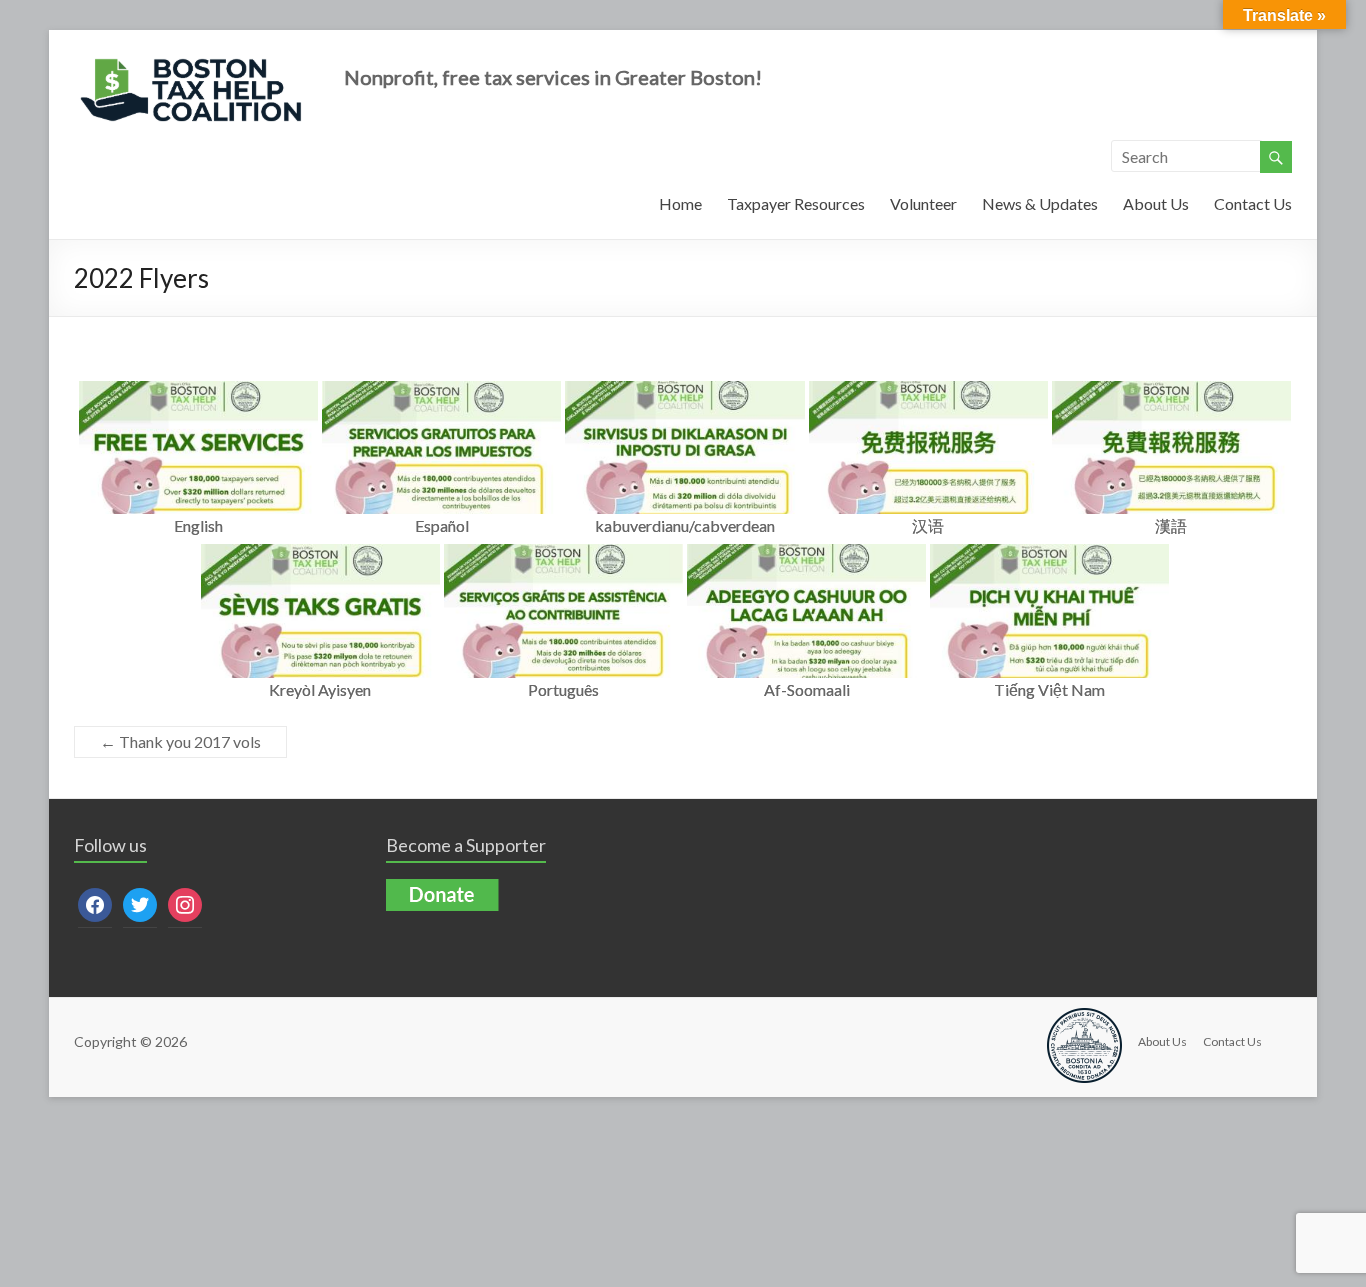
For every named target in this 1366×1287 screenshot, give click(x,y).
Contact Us (1253, 203)
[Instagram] (185, 903)
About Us (1156, 203)
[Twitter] (140, 903)
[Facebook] (95, 903)
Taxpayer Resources (796, 203)
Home (680, 203)
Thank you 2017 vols (180, 741)
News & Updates (1040, 203)
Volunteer (923, 203)
